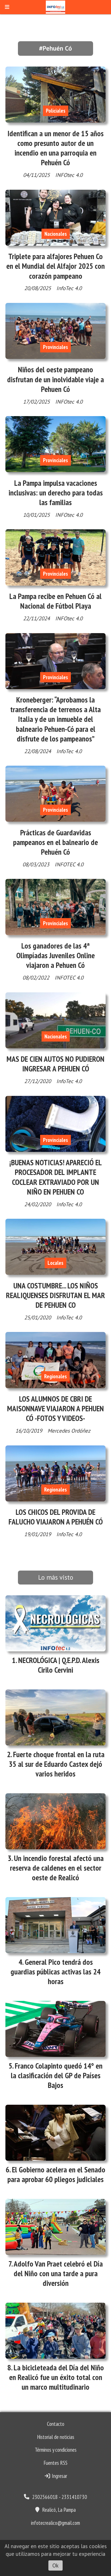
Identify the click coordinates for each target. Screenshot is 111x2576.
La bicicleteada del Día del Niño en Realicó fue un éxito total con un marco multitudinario (56, 2377)
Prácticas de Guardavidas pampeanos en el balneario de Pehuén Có (55, 842)
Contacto (56, 2424)
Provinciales (55, 347)
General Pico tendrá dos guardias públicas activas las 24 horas (55, 1972)
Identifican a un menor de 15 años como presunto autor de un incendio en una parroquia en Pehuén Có (55, 148)
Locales (55, 1263)
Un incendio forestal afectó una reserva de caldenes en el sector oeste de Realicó (57, 1868)
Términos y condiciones (56, 2450)
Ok (55, 2565)
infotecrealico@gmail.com (55, 2523)
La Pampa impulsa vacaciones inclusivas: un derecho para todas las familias (56, 493)
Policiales (56, 111)
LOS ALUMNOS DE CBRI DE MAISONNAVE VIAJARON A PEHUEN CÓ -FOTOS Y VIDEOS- (55, 1408)
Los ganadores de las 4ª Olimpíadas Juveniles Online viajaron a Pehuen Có (55, 955)
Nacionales (56, 234)
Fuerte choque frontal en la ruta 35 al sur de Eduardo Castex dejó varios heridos (57, 1764)
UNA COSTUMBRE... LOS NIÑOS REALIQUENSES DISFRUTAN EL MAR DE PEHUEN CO (55, 1295)
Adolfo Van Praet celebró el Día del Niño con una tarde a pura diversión (58, 2273)
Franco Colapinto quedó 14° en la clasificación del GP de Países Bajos (57, 2075)
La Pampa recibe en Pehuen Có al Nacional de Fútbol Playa (55, 601)
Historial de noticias (56, 2437)
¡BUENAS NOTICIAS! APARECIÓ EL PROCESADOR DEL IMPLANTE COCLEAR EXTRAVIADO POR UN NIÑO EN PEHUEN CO (56, 1177)
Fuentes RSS (55, 2463)
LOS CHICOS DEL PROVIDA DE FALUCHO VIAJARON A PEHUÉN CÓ (56, 1517)
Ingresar (59, 2476)
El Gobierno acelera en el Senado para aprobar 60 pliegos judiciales (56, 2174)
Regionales (55, 1376)
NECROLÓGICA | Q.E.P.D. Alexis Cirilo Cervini (59, 1665)
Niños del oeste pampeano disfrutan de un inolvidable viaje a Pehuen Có (55, 379)
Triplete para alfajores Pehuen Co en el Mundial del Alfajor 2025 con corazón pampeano (55, 266)
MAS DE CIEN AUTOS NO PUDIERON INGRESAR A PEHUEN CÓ (55, 1064)
